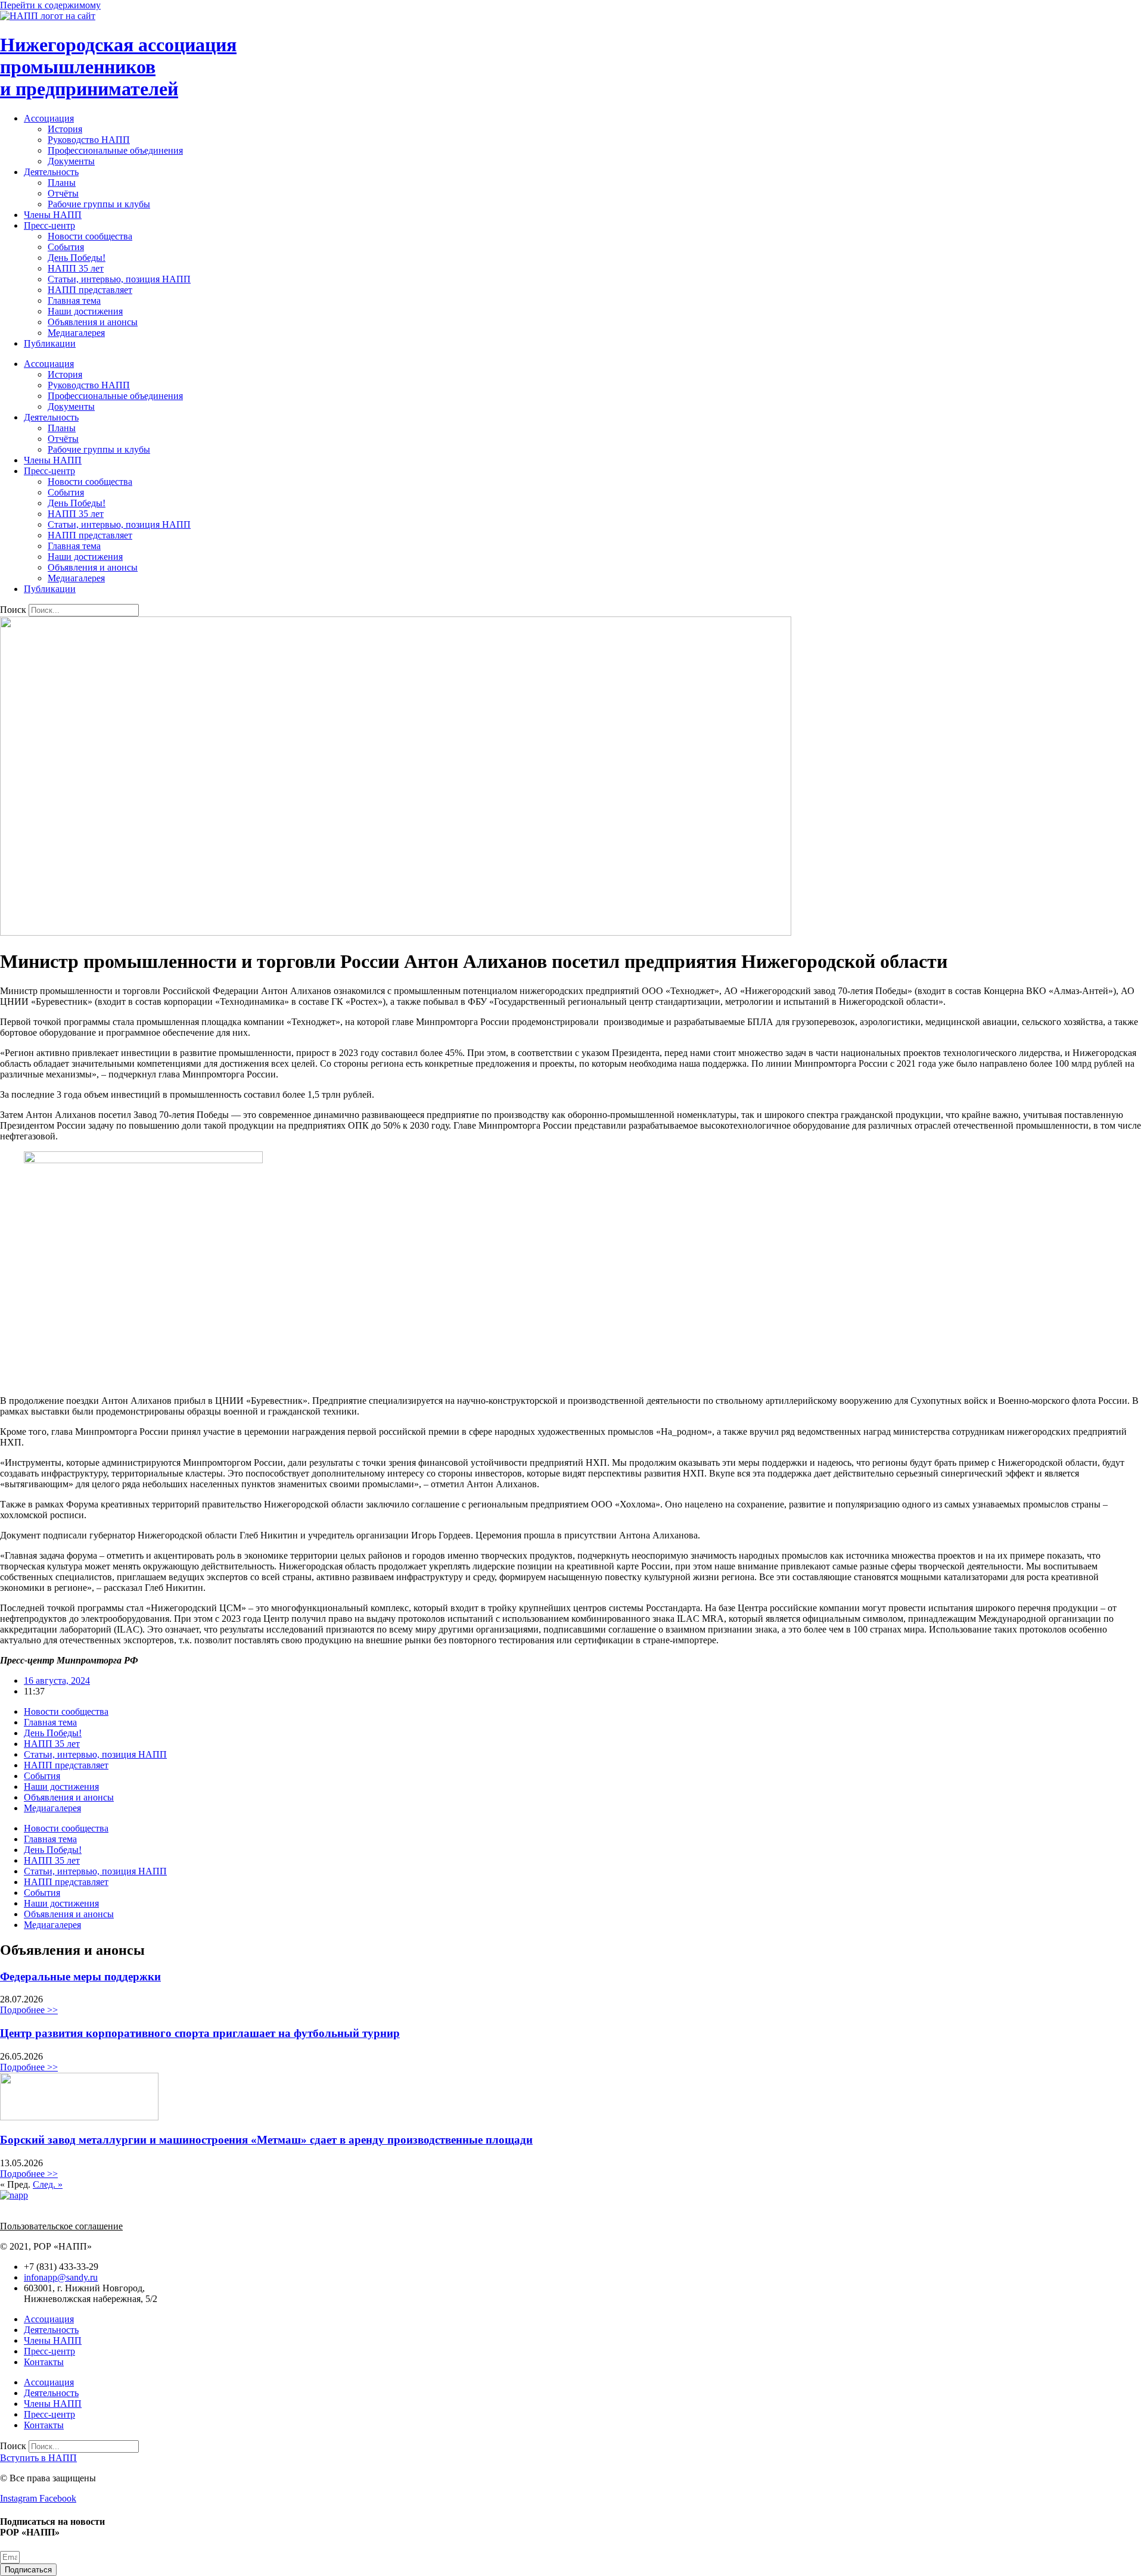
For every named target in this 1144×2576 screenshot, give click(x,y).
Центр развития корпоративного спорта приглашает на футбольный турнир (200, 2033)
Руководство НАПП (89, 140)
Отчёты (63, 193)
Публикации (50, 343)
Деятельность (51, 172)
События (66, 247)
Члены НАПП (53, 215)
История (65, 129)
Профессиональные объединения (115, 150)
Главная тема (74, 300)
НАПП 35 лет (76, 268)
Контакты (44, 2362)
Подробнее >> (29, 2010)
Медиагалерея (76, 333)
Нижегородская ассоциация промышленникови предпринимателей (118, 67)
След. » (48, 2184)
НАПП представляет (90, 290)
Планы (62, 183)
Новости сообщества (90, 236)
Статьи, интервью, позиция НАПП (119, 279)
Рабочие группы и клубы (99, 204)
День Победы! (77, 258)
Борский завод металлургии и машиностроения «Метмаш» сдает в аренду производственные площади (266, 2140)
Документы (71, 161)
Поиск (13, 610)
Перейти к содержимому (50, 5)
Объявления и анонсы (93, 322)
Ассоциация (49, 118)
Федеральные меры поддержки (80, 1977)
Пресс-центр (49, 225)
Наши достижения (85, 311)
